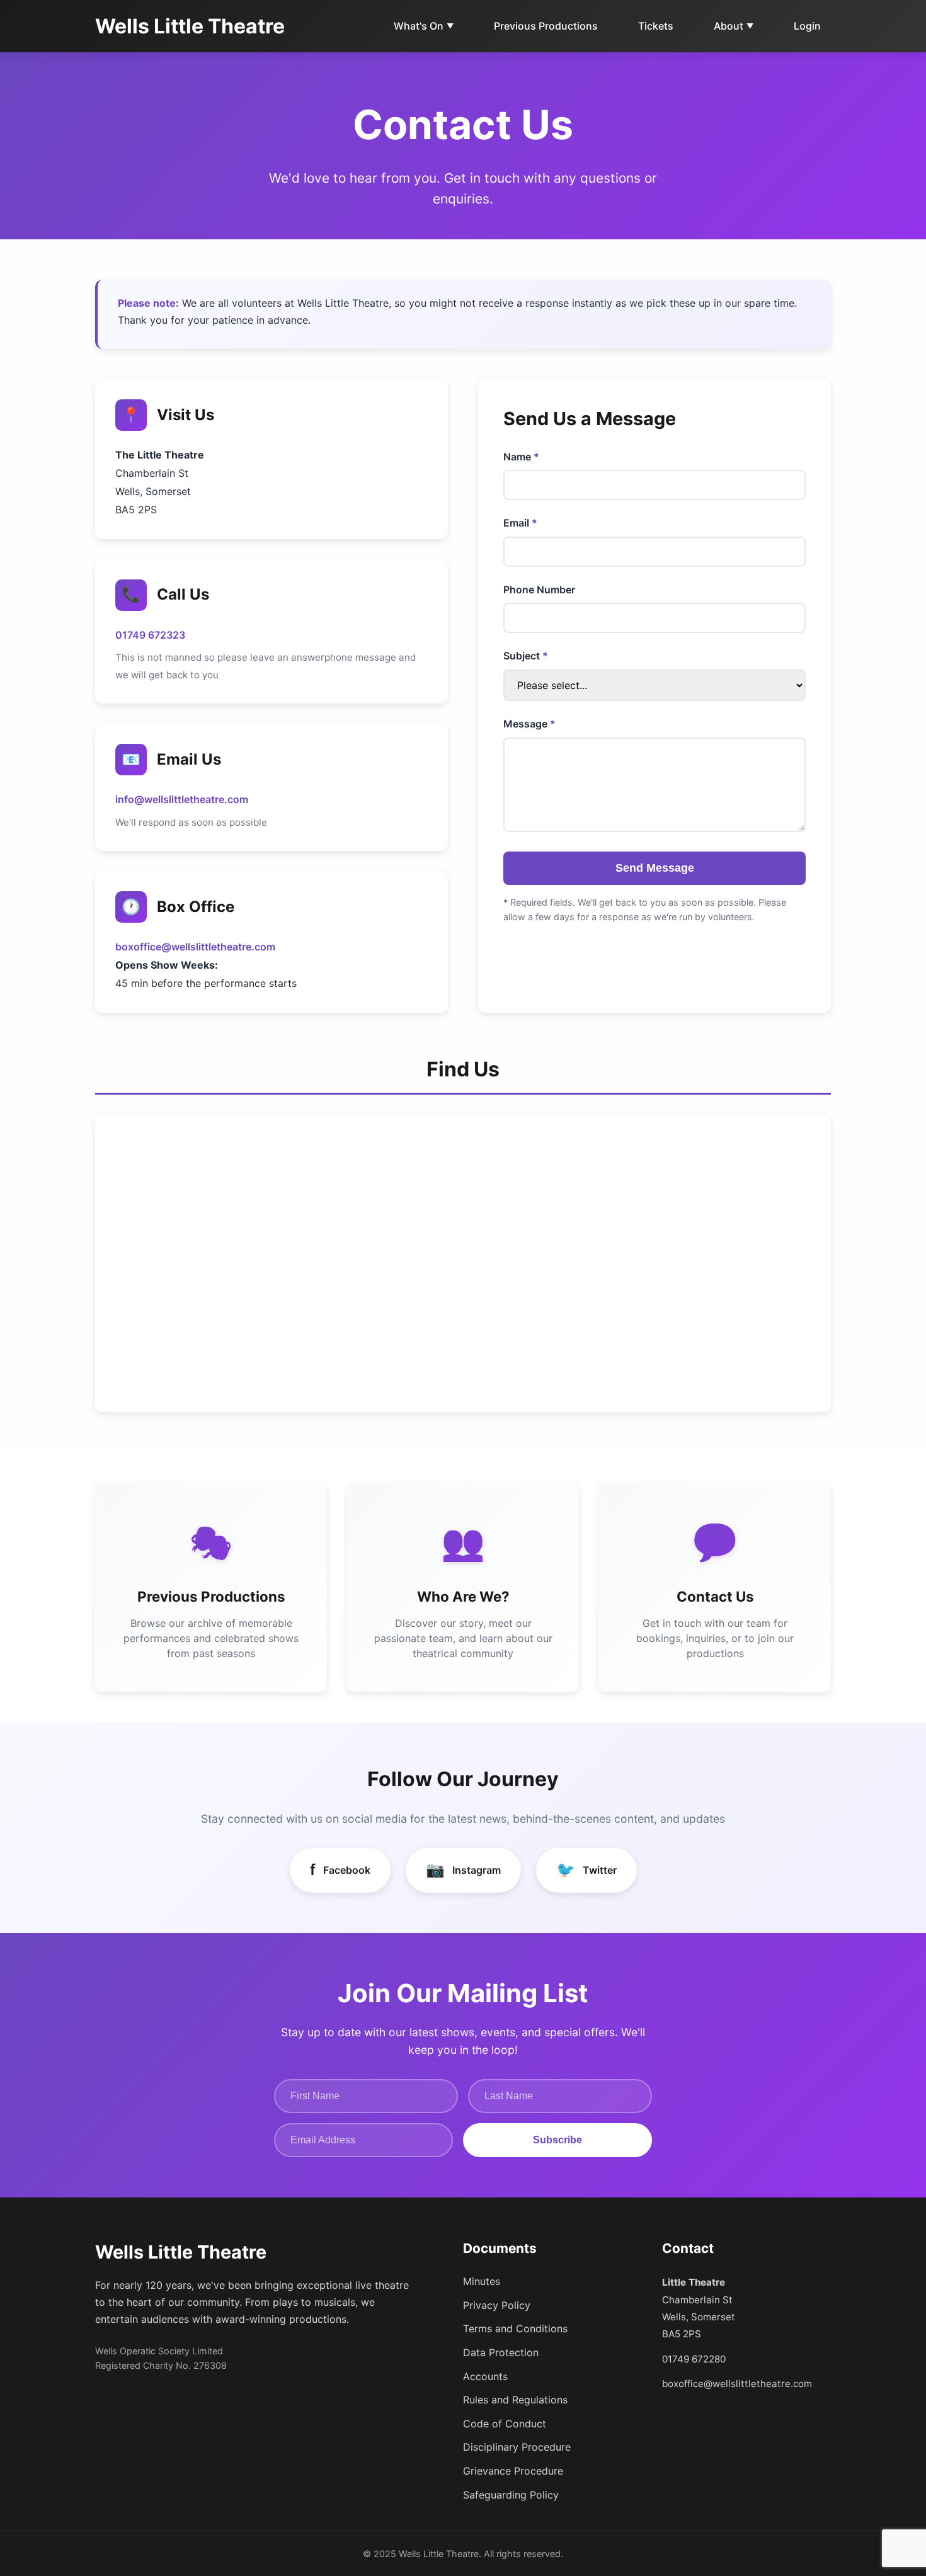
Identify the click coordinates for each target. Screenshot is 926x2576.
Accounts (485, 2376)
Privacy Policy (497, 2305)
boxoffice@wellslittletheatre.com (195, 947)
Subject (522, 656)
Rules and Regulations (515, 2400)
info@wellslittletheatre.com (182, 799)
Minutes (482, 2281)
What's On (424, 26)
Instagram (463, 1870)
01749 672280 (694, 2359)
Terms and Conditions (515, 2328)
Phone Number (539, 590)
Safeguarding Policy (511, 2495)
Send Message (655, 868)
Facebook (340, 1870)
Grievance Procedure (513, 2471)
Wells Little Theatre (190, 26)
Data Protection (501, 2352)
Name (517, 457)
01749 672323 (150, 635)
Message (525, 724)
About (734, 26)
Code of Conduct (505, 2424)
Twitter (586, 1870)
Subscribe (557, 2140)
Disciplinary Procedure (517, 2447)
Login (807, 26)
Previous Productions (546, 26)
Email (516, 523)
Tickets (656, 26)
